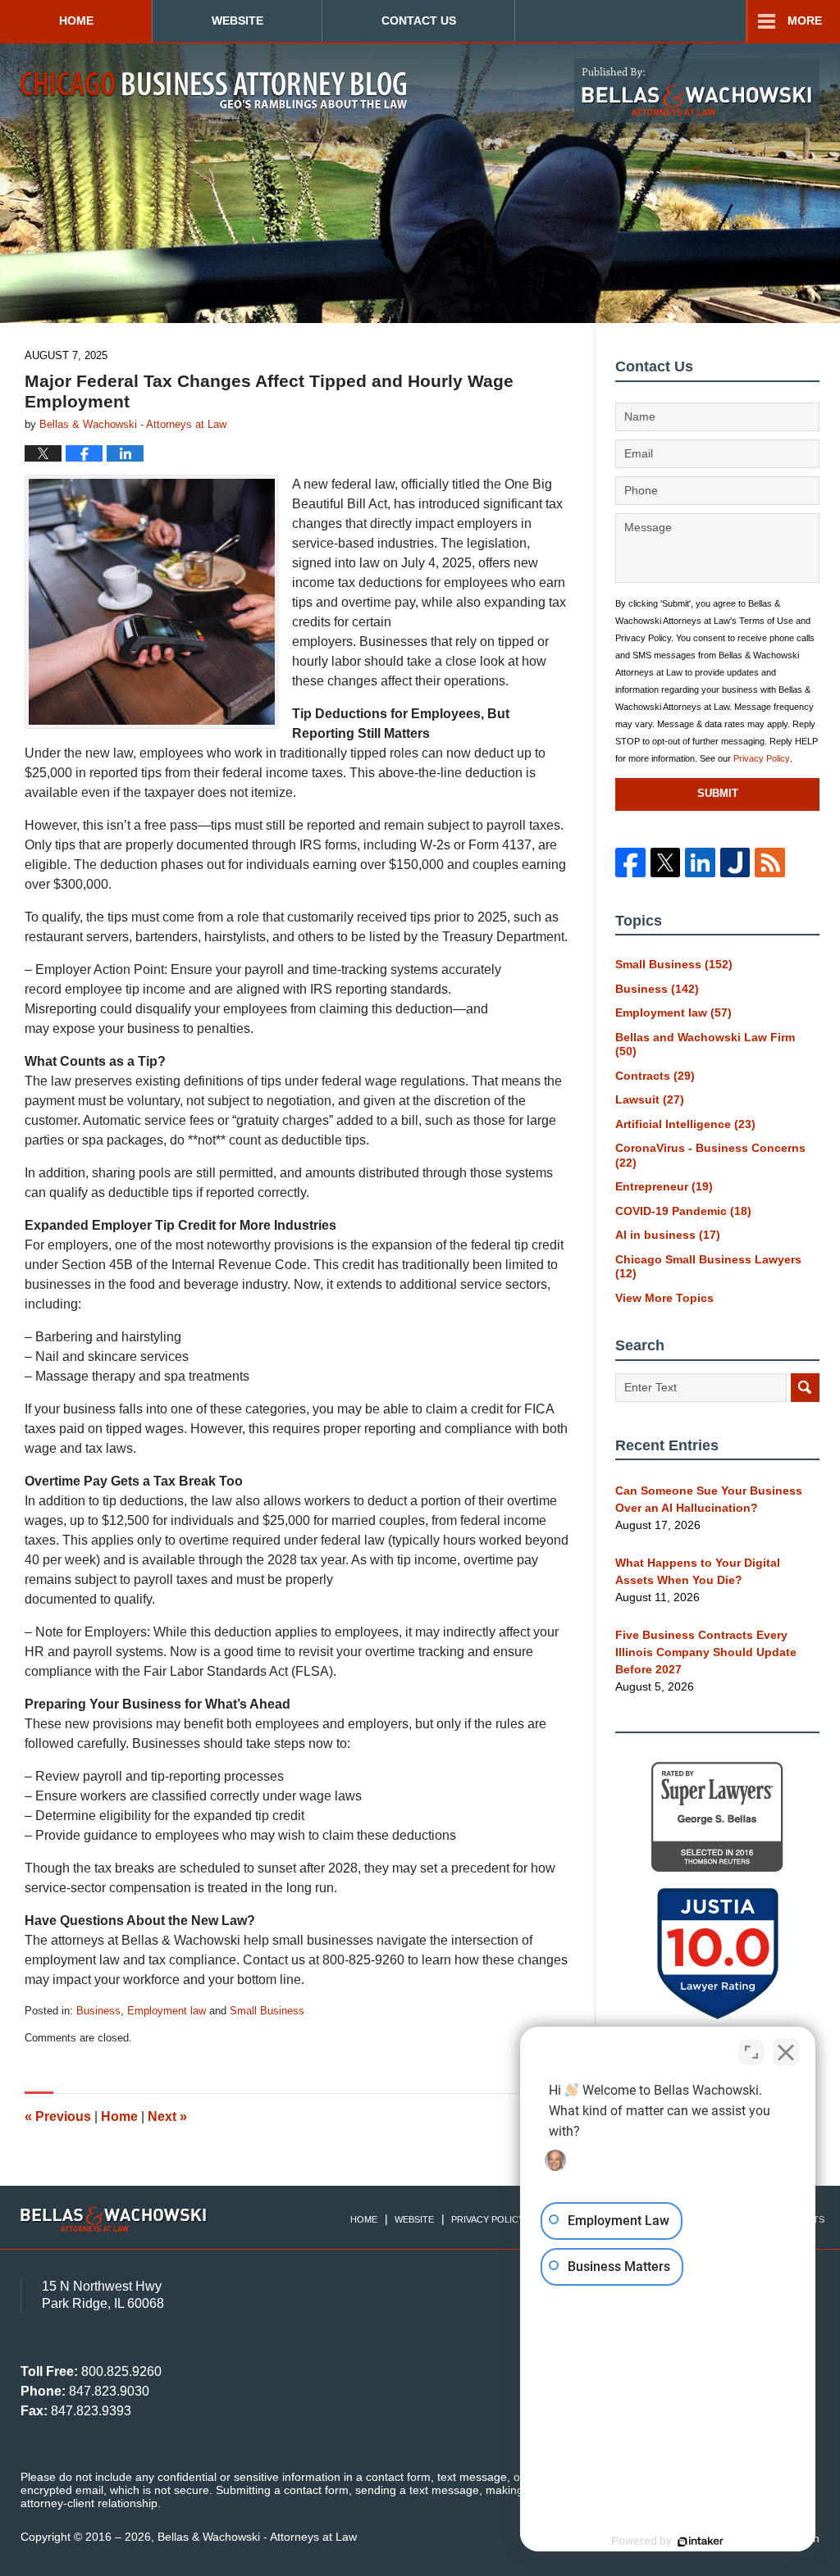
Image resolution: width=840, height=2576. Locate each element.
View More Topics (664, 1298)
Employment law (167, 2011)
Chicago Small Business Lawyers (708, 1267)
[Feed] (769, 862)
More (805, 20)
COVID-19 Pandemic (683, 1211)
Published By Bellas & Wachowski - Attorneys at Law (697, 91)
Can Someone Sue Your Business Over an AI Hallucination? (709, 1499)
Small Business (267, 2011)
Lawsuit (650, 1099)
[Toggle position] (751, 2052)
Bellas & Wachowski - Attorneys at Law (257, 2537)
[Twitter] (665, 862)
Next (167, 2116)
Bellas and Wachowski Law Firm (705, 1045)
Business (98, 2011)
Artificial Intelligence (685, 1124)
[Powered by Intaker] (701, 2542)
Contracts (655, 1076)
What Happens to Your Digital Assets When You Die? (698, 1571)
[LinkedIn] (700, 862)
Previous (58, 2116)
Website (237, 20)
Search (805, 1388)
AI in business (668, 1235)
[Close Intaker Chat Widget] (786, 2052)
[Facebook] (630, 862)
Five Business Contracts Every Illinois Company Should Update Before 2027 (706, 1652)
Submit (718, 793)
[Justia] (735, 862)
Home (76, 20)
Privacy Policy (762, 758)
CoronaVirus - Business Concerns (710, 1155)
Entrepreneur (664, 1186)
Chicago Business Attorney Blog (214, 90)
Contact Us (419, 20)
